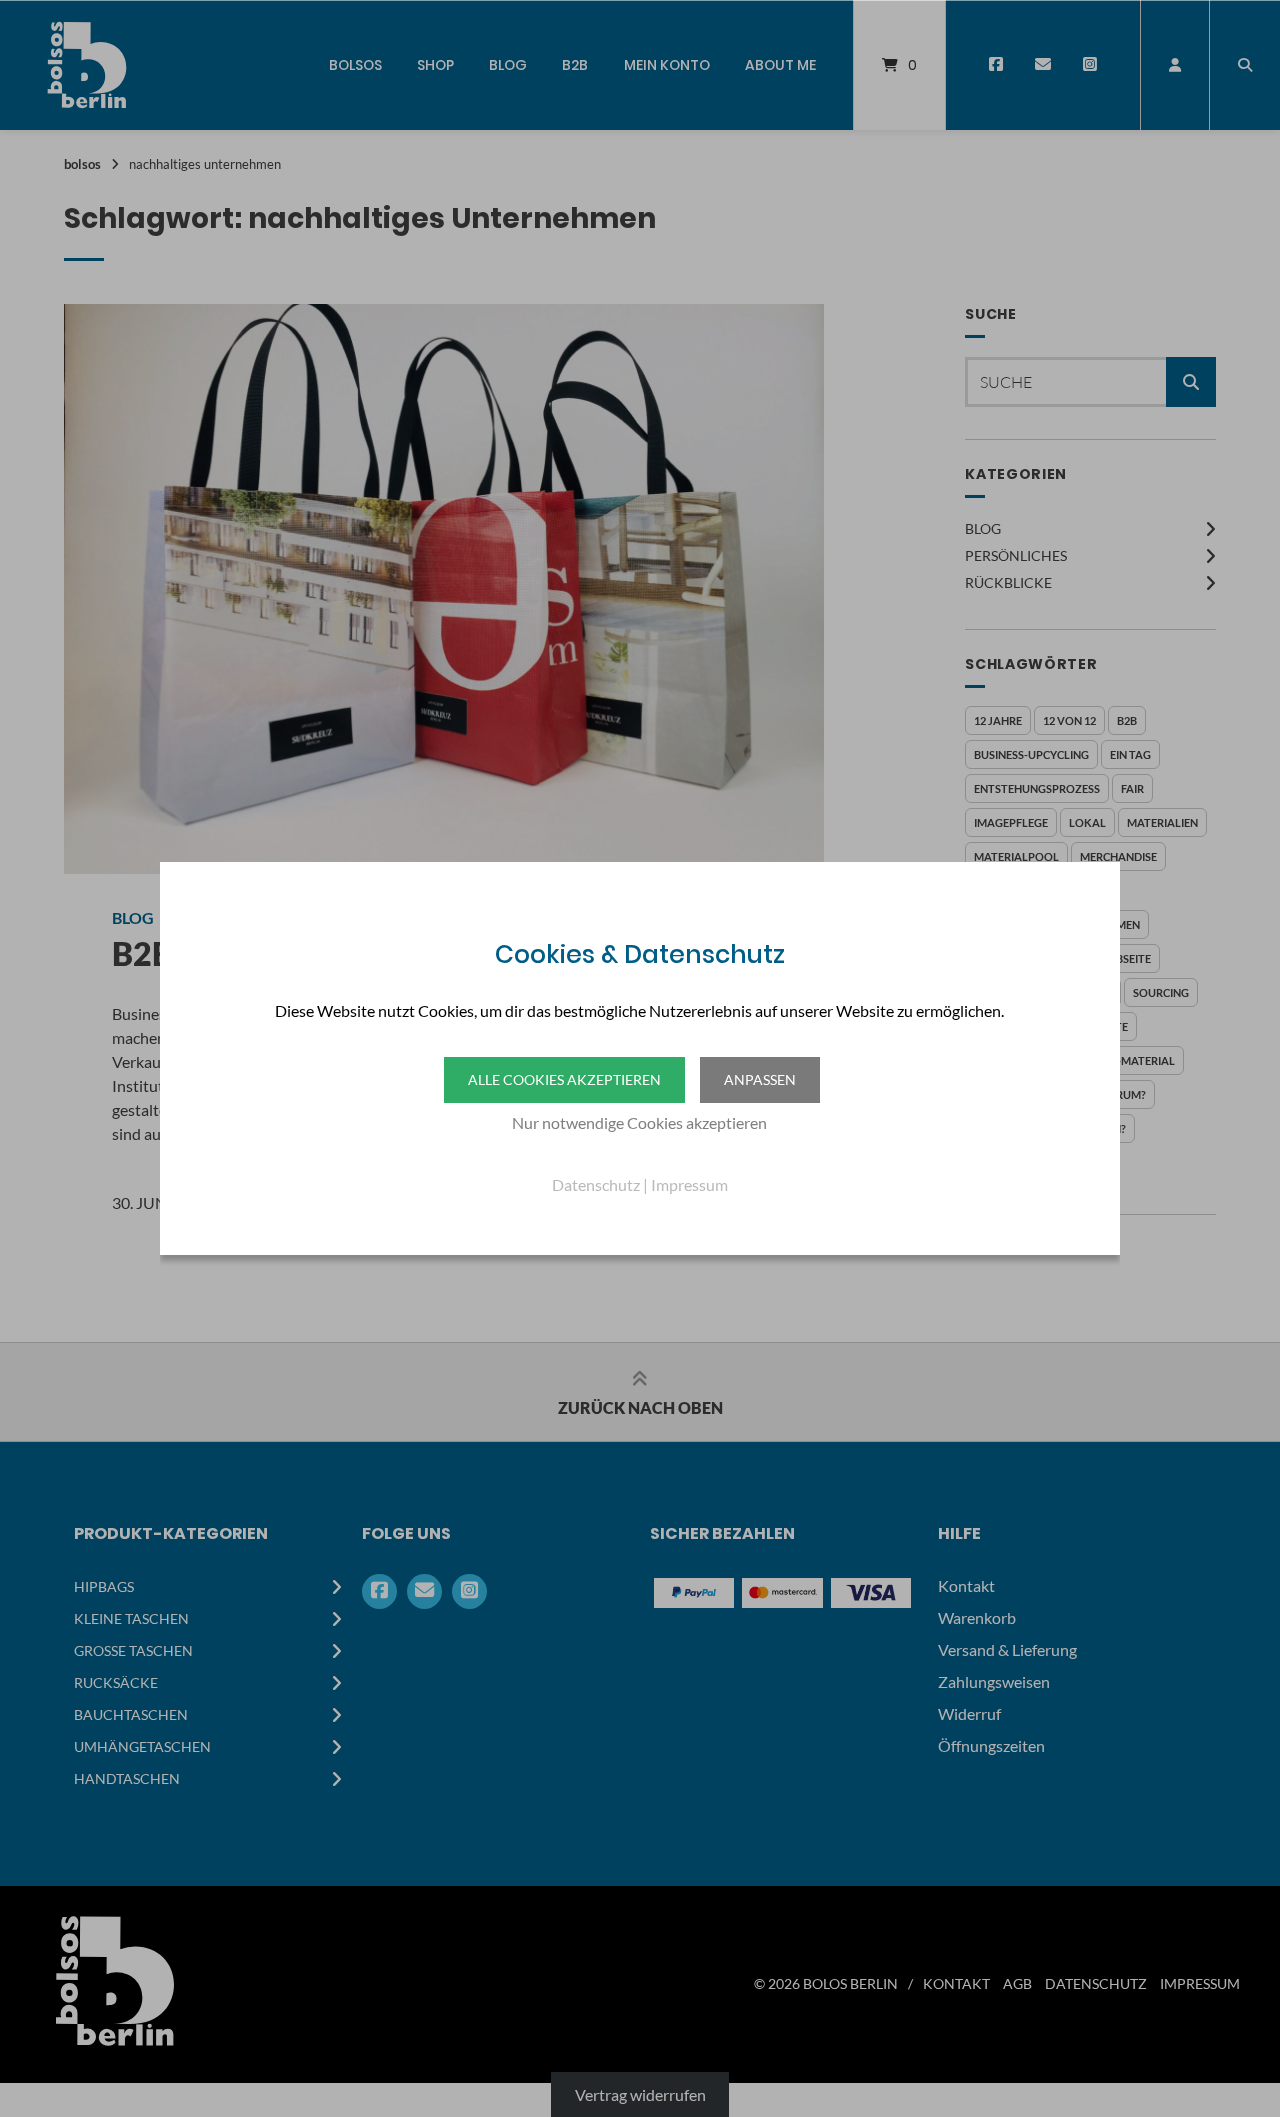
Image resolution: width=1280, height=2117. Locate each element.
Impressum (689, 1184)
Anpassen (760, 1079)
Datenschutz (596, 1184)
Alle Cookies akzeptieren (564, 1079)
